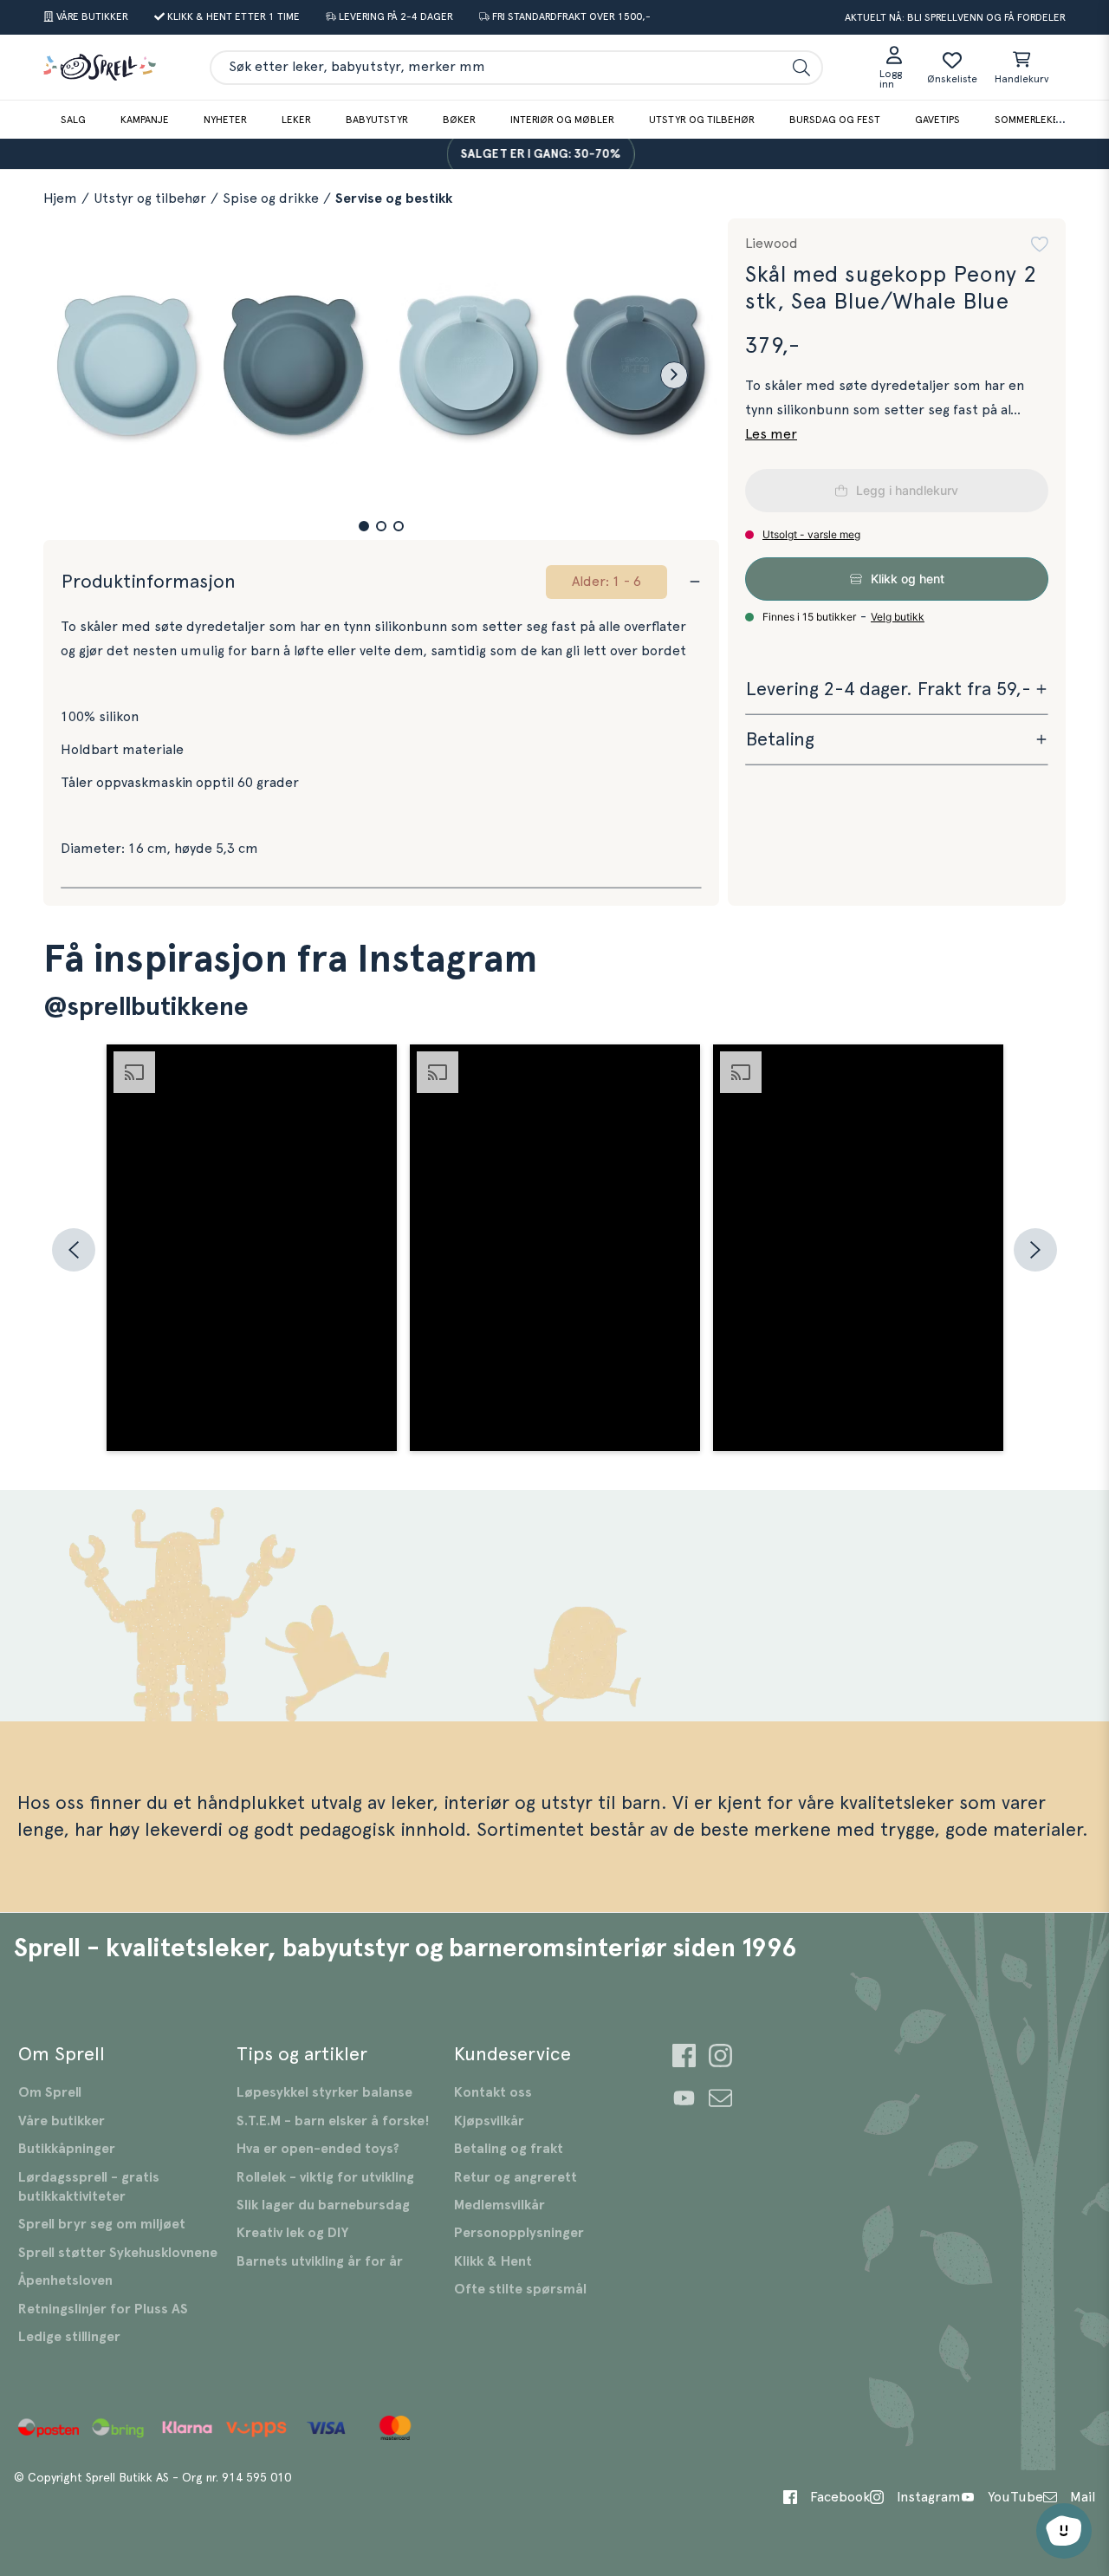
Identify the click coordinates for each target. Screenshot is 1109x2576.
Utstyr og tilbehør (702, 120)
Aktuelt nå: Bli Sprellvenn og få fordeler (955, 17)
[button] (364, 526)
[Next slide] (674, 375)
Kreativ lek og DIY (292, 2233)
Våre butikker (62, 2121)
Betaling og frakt (509, 2149)
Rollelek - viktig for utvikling (325, 2177)
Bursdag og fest (835, 120)
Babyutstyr (377, 120)
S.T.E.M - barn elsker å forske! (333, 2121)
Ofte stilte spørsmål (520, 2289)
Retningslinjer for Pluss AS (103, 2309)
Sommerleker (1030, 120)
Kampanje (145, 120)
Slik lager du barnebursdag (323, 2205)
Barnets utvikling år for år (320, 2261)
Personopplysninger (519, 2233)
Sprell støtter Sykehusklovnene (118, 2253)
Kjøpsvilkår (489, 2121)
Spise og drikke (271, 198)
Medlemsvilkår (499, 2205)
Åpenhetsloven (65, 2280)
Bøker (459, 120)
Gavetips (937, 120)
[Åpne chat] (1064, 2531)
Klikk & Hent (493, 2261)
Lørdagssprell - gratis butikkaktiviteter (89, 2187)
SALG (73, 120)
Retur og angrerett (516, 2177)
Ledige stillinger (69, 2337)
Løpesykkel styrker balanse (324, 2092)
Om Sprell (50, 2092)
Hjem (60, 198)
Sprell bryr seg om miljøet (102, 2224)
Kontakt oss (493, 2092)
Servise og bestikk (394, 198)
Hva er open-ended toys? (318, 2149)
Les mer (771, 434)
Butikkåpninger (67, 2149)
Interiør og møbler (562, 120)
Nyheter (225, 120)
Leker (296, 120)
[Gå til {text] (684, 2058)
